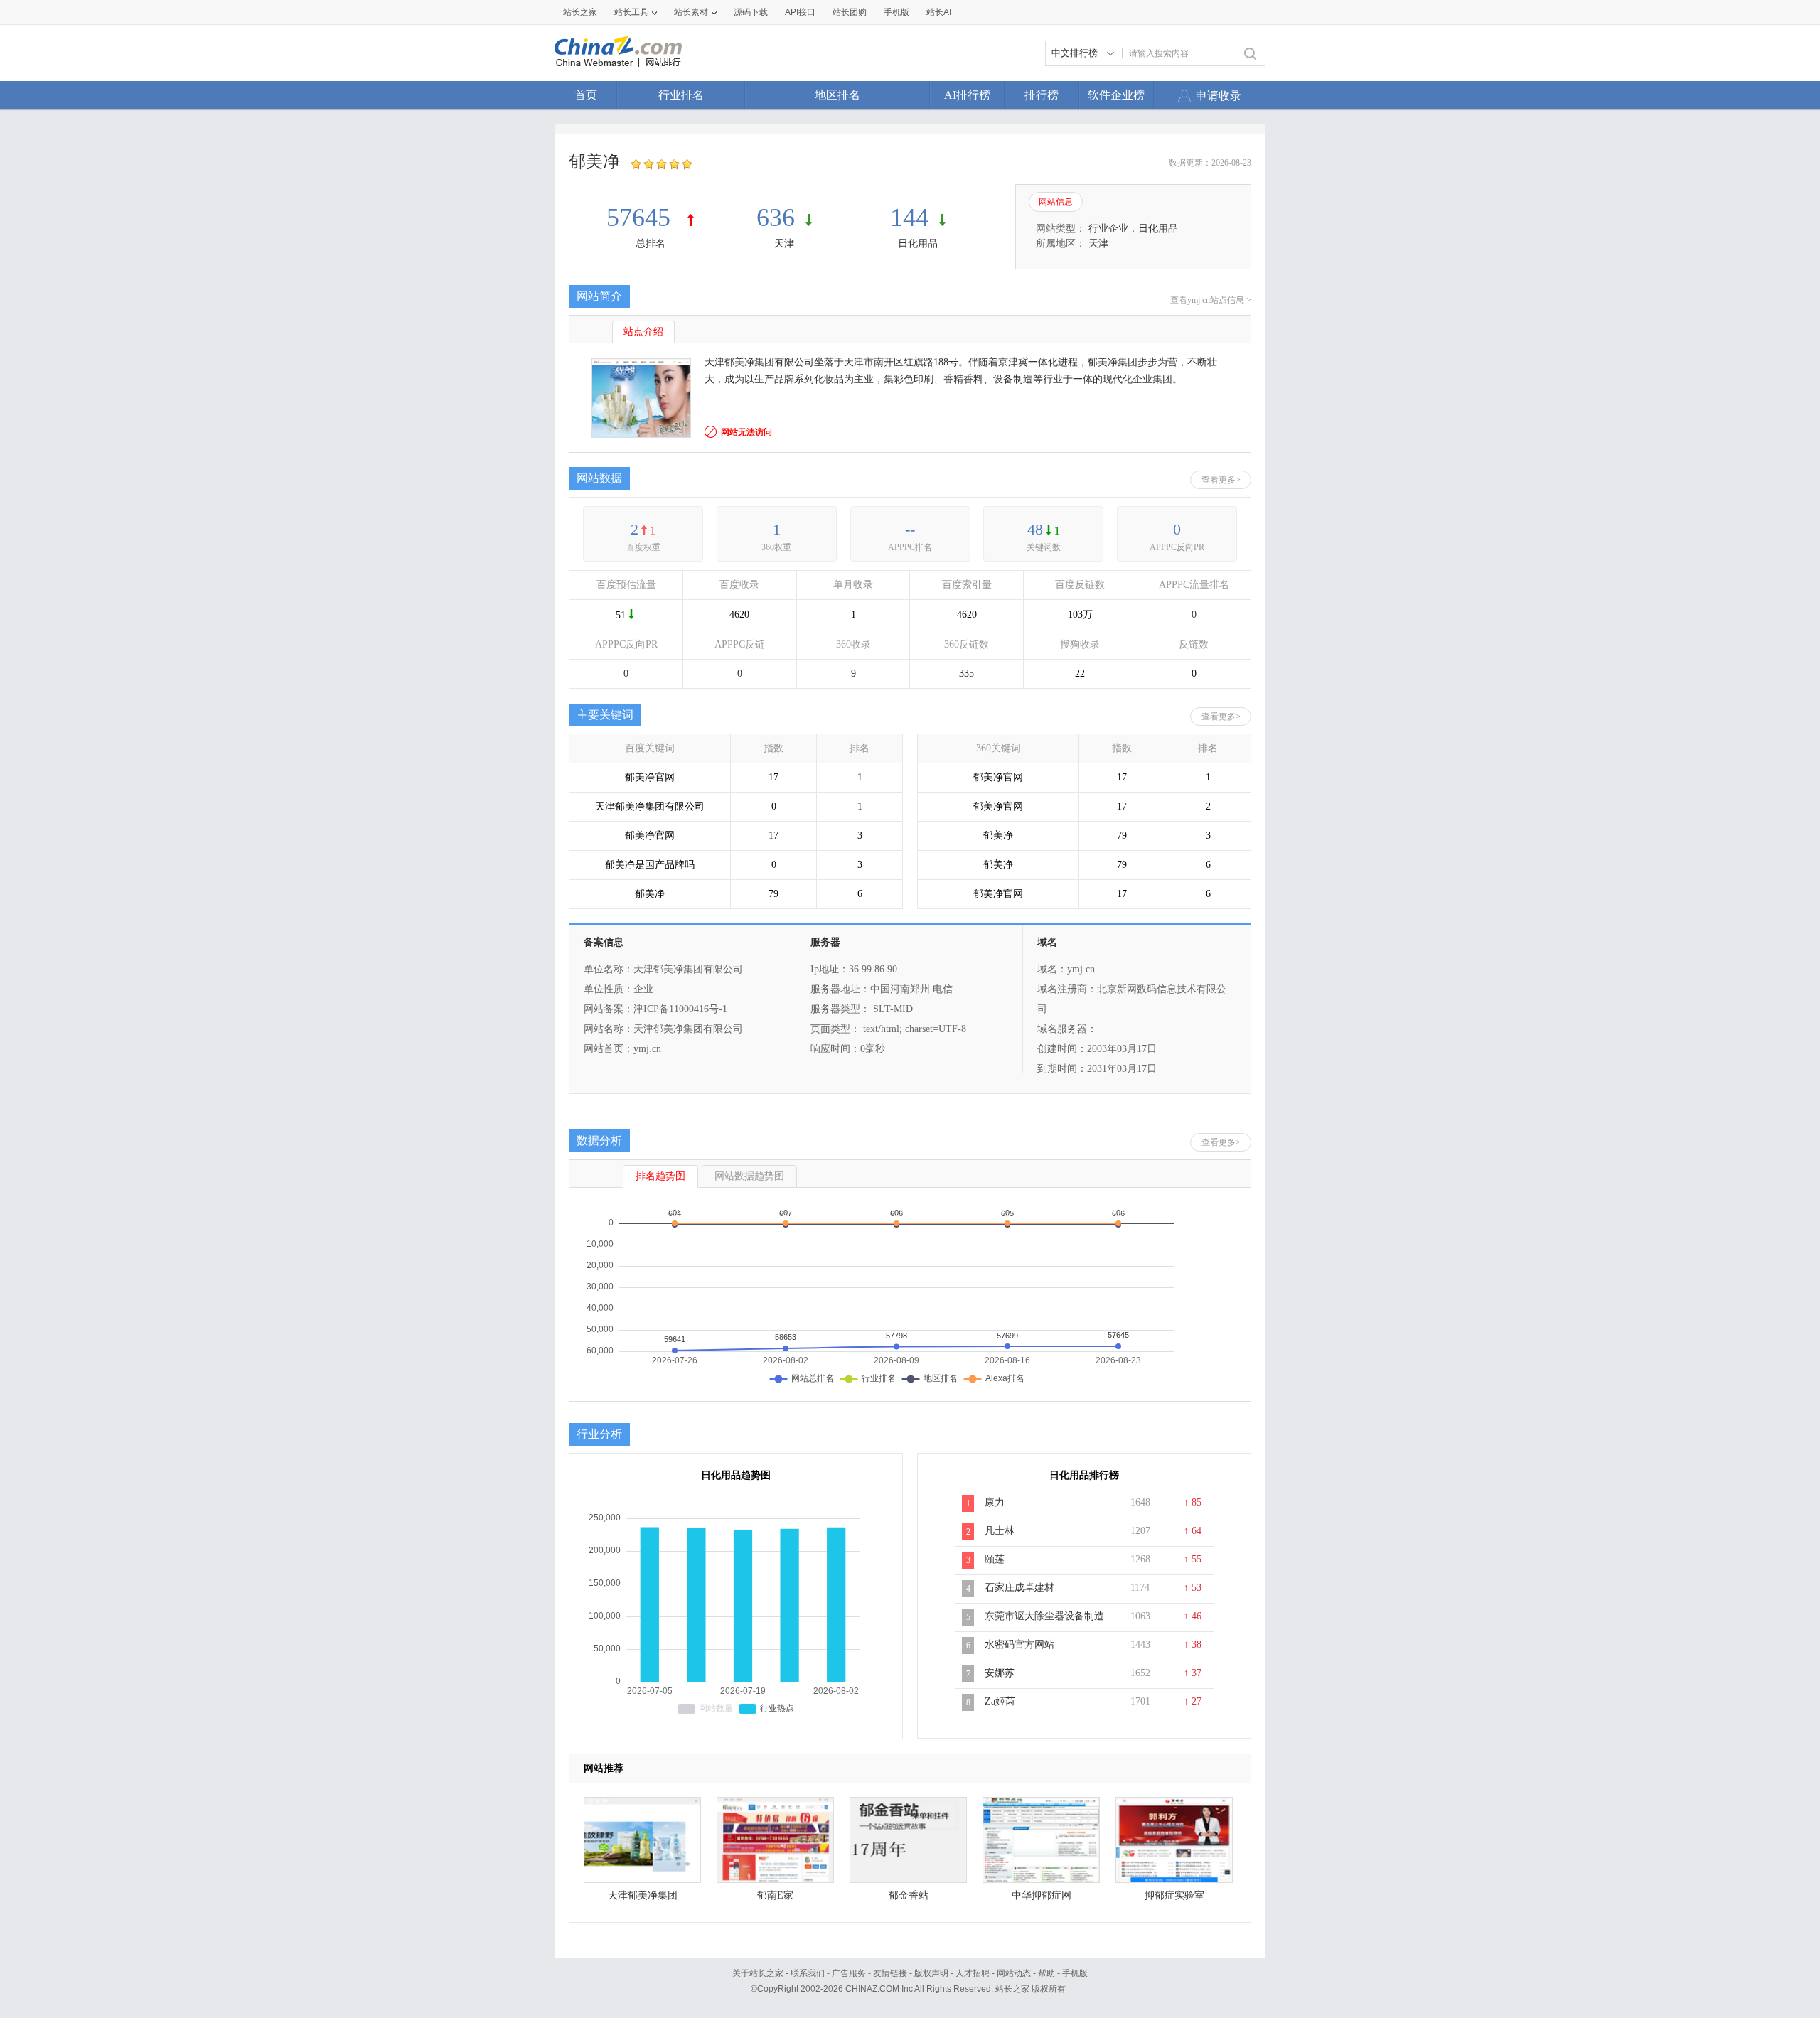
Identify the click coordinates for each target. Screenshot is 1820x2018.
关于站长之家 (758, 1973)
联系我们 (808, 1973)
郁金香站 (909, 1895)
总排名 (651, 243)
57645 (642, 218)
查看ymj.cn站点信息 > (1211, 300)
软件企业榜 (1116, 95)
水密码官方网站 (1019, 1644)
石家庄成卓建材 (1019, 1588)
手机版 (1075, 1973)
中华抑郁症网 (1042, 1895)
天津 (784, 243)
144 (909, 218)
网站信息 (1056, 202)
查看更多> (1221, 480)
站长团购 (850, 12)
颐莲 (995, 1559)
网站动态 (1014, 1973)
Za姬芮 (1000, 1701)
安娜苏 (1000, 1673)
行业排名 (681, 95)
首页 (586, 95)
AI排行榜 (967, 95)
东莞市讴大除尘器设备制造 (1044, 1616)
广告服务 (849, 1973)
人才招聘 (973, 1973)
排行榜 (1042, 95)
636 (776, 218)
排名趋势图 (660, 1176)
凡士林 (1000, 1531)
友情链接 (890, 1973)
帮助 (1046, 1973)
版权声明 (931, 1973)
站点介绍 (643, 332)
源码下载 (751, 12)
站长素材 (691, 12)
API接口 (800, 12)
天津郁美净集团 (643, 1895)
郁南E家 (775, 1895)
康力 (995, 1502)
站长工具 (631, 12)
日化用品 (918, 243)
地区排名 (837, 95)
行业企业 (1108, 229)
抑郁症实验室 (1174, 1895)
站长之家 (580, 12)
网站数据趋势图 (749, 1176)
